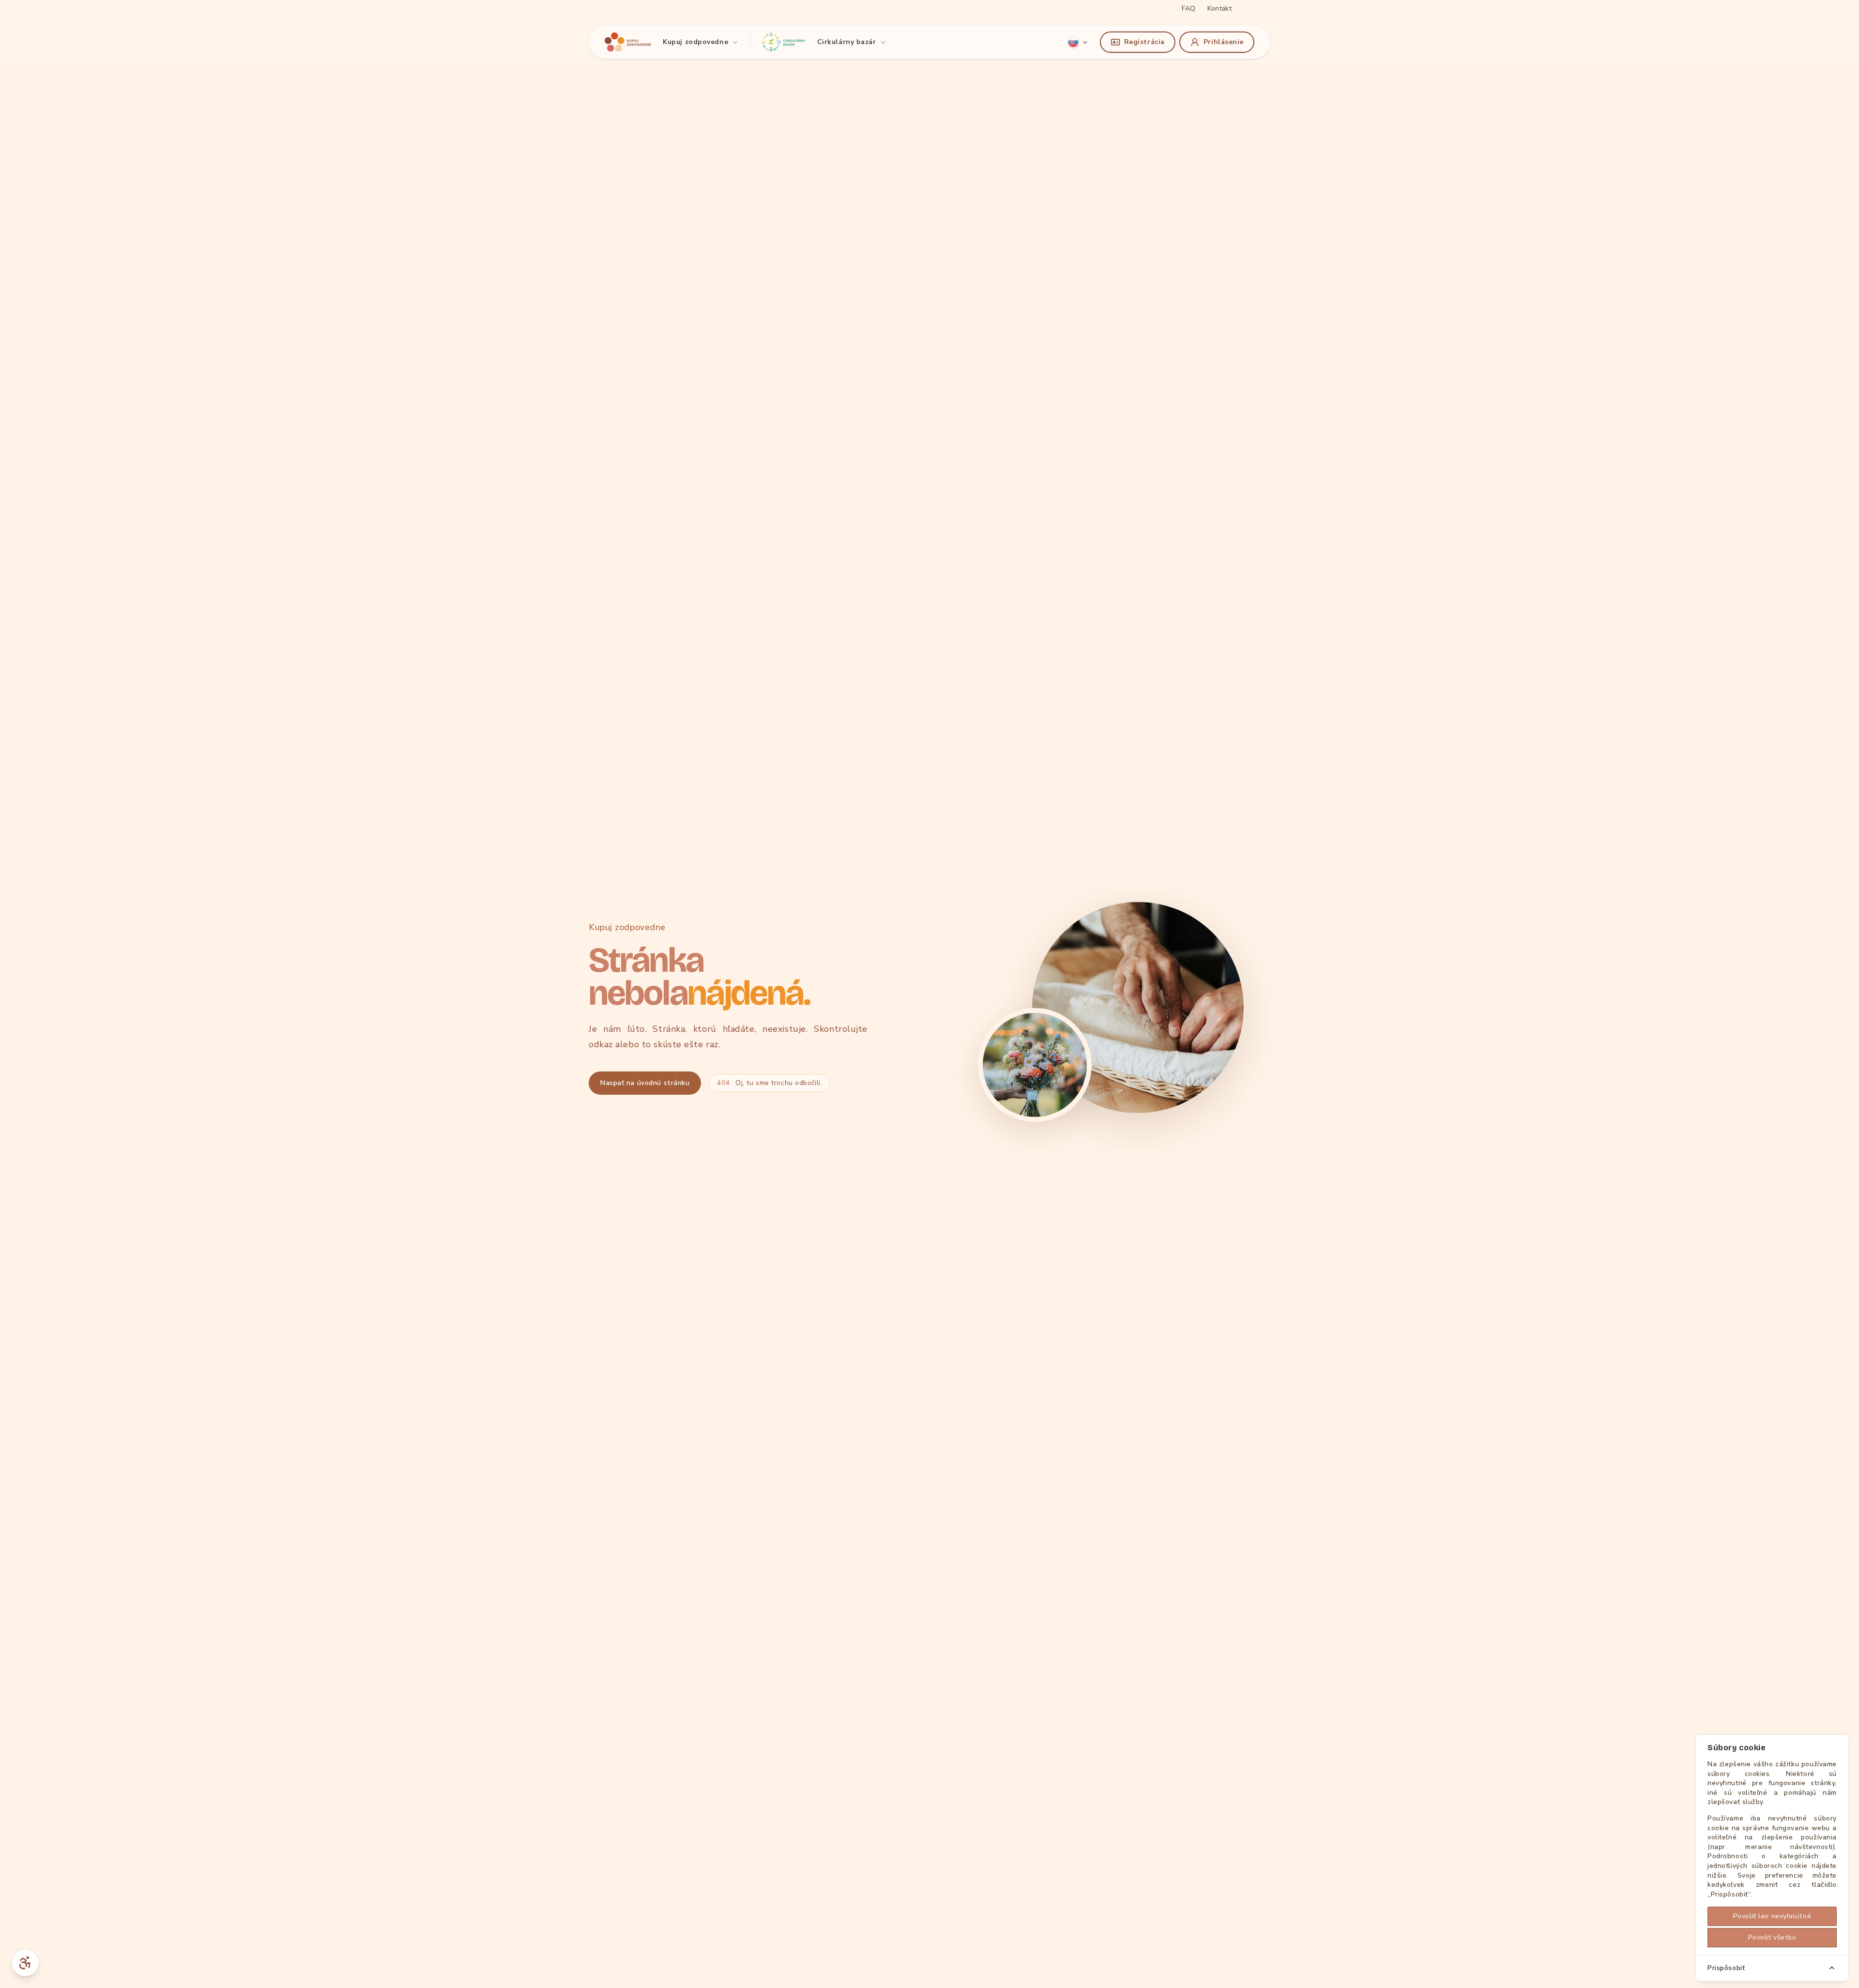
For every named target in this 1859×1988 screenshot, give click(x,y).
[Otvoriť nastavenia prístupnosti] (25, 1963)
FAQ (1189, 8)
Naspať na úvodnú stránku (645, 1083)
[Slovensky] (1078, 42)
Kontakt (1219, 8)
